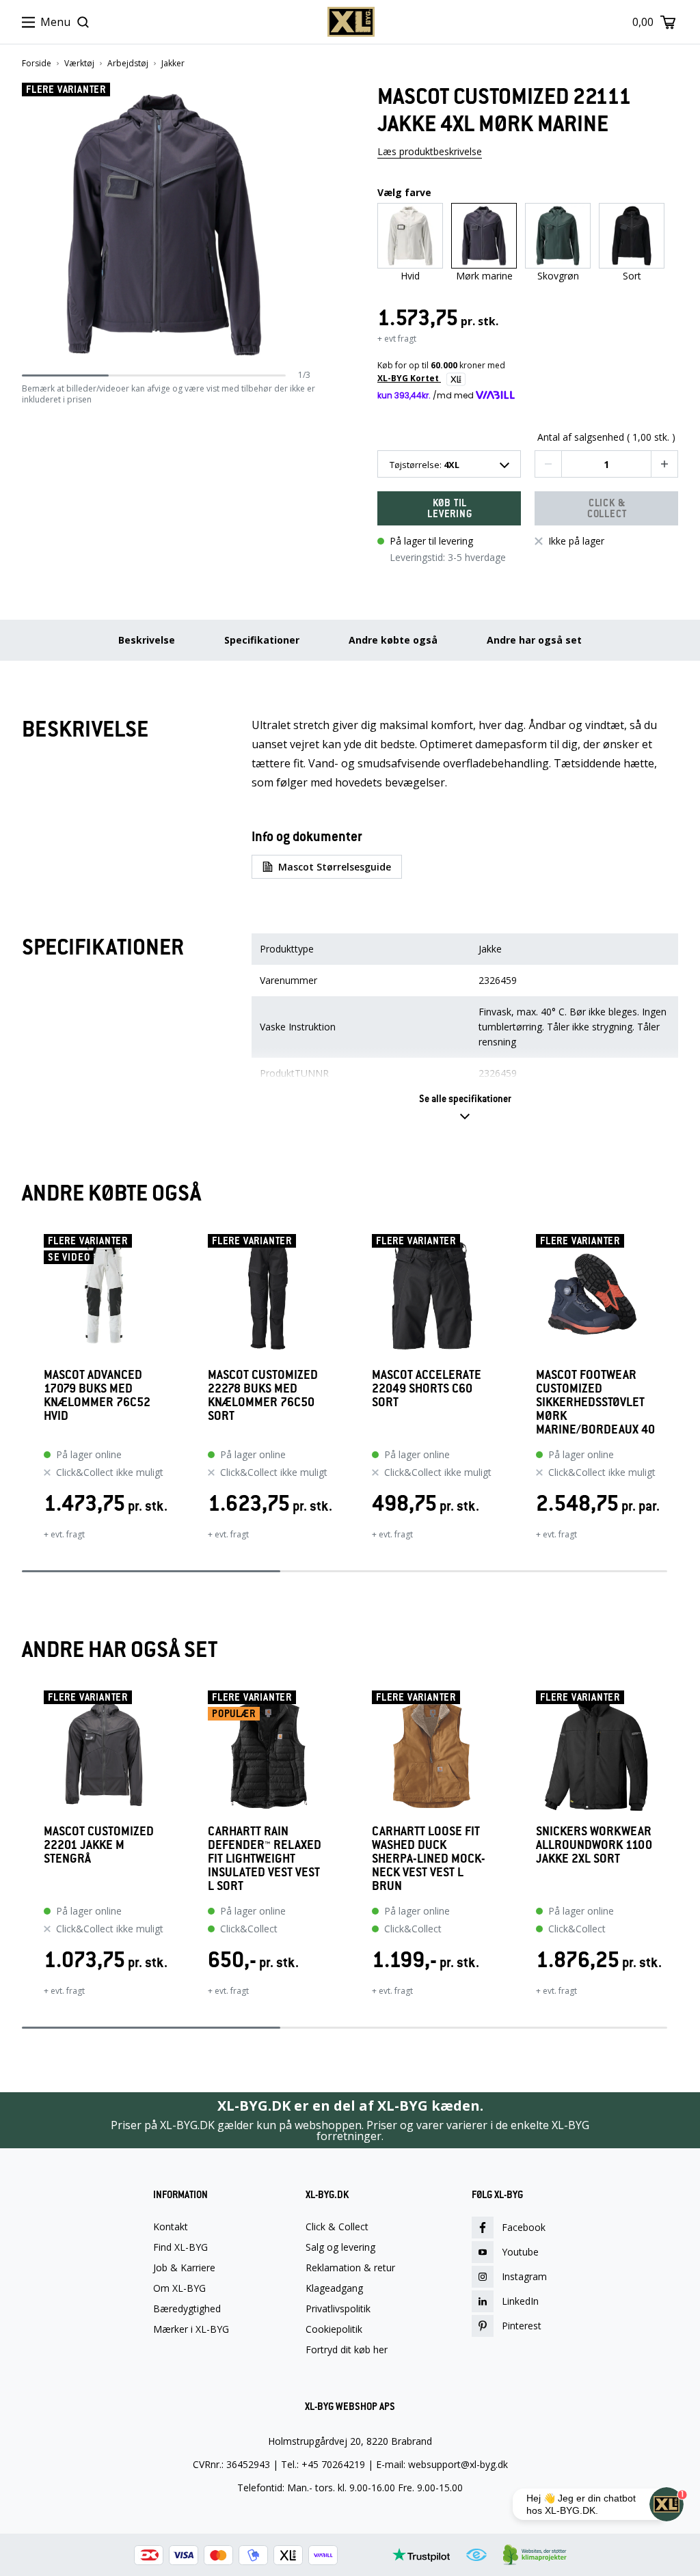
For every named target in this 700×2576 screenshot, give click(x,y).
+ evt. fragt (64, 1534)
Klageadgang (334, 2288)
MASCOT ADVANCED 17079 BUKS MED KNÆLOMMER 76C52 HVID (97, 1396)
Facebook (524, 2227)
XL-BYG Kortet (409, 378)
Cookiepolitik (334, 2329)
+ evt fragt (397, 339)
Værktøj (79, 64)
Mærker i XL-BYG (191, 2329)
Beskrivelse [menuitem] (147, 640)
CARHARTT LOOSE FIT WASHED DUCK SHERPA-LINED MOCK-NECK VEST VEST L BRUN (429, 1859)
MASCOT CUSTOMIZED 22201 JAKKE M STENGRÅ (99, 1845)
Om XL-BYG (179, 2288)
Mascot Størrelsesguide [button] (335, 867)
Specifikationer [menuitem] (262, 640)
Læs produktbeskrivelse (430, 151)
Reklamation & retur (350, 2268)
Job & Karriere (184, 2268)
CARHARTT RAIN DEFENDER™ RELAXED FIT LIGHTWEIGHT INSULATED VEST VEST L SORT (265, 1859)
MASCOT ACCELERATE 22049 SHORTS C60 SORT (427, 1389)
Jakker (173, 64)
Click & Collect (337, 2227)
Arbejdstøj (128, 64)
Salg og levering (340, 2247)
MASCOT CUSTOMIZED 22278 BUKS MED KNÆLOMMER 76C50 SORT (263, 1396)
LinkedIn (520, 2301)
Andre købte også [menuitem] (393, 640)
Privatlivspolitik (338, 2309)
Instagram (524, 2276)
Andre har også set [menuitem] (534, 640)
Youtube (520, 2252)
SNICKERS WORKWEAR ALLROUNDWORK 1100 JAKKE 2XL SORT (594, 1845)
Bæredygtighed (187, 2309)
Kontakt (171, 2227)
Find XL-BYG (180, 2247)
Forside (37, 64)
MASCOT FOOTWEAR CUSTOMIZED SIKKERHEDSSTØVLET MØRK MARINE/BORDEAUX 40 (595, 1402)
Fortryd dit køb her (347, 2350)
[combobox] (449, 464)
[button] (306, 225)
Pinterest (522, 2326)
